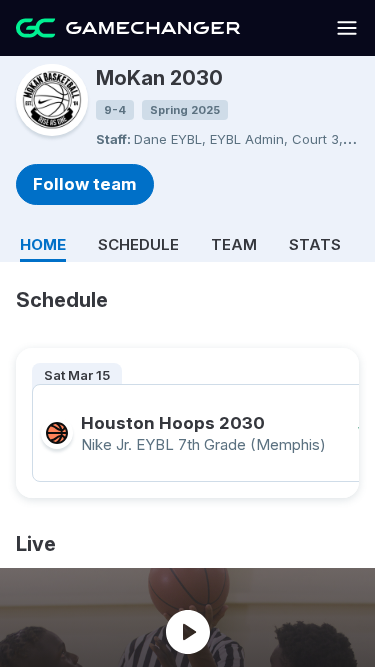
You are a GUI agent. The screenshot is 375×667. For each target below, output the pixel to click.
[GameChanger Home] (128, 28)
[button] (347, 34)
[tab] (43, 241)
